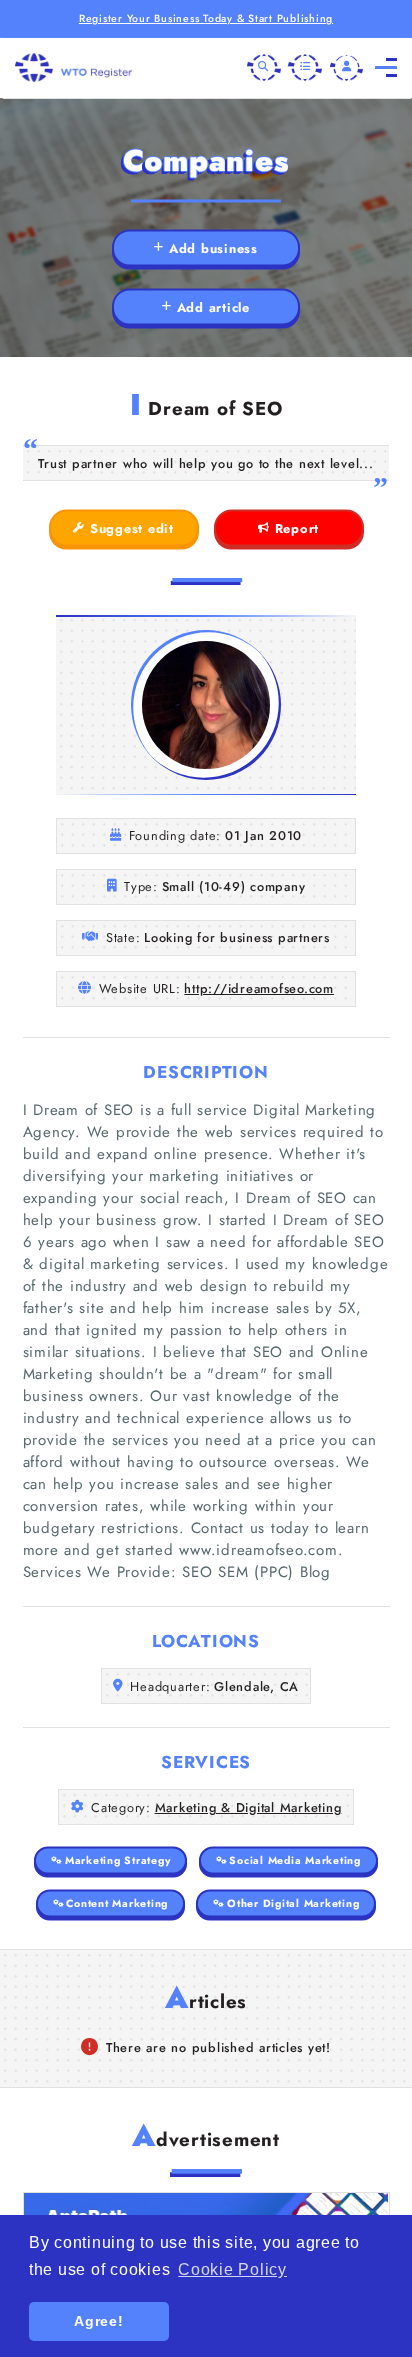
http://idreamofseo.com (259, 988)
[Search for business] (264, 68)
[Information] (305, 68)
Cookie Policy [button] (232, 2269)
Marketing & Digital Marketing (248, 1807)
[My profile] (347, 68)
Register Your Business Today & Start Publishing (206, 18)
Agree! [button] (99, 2321)
